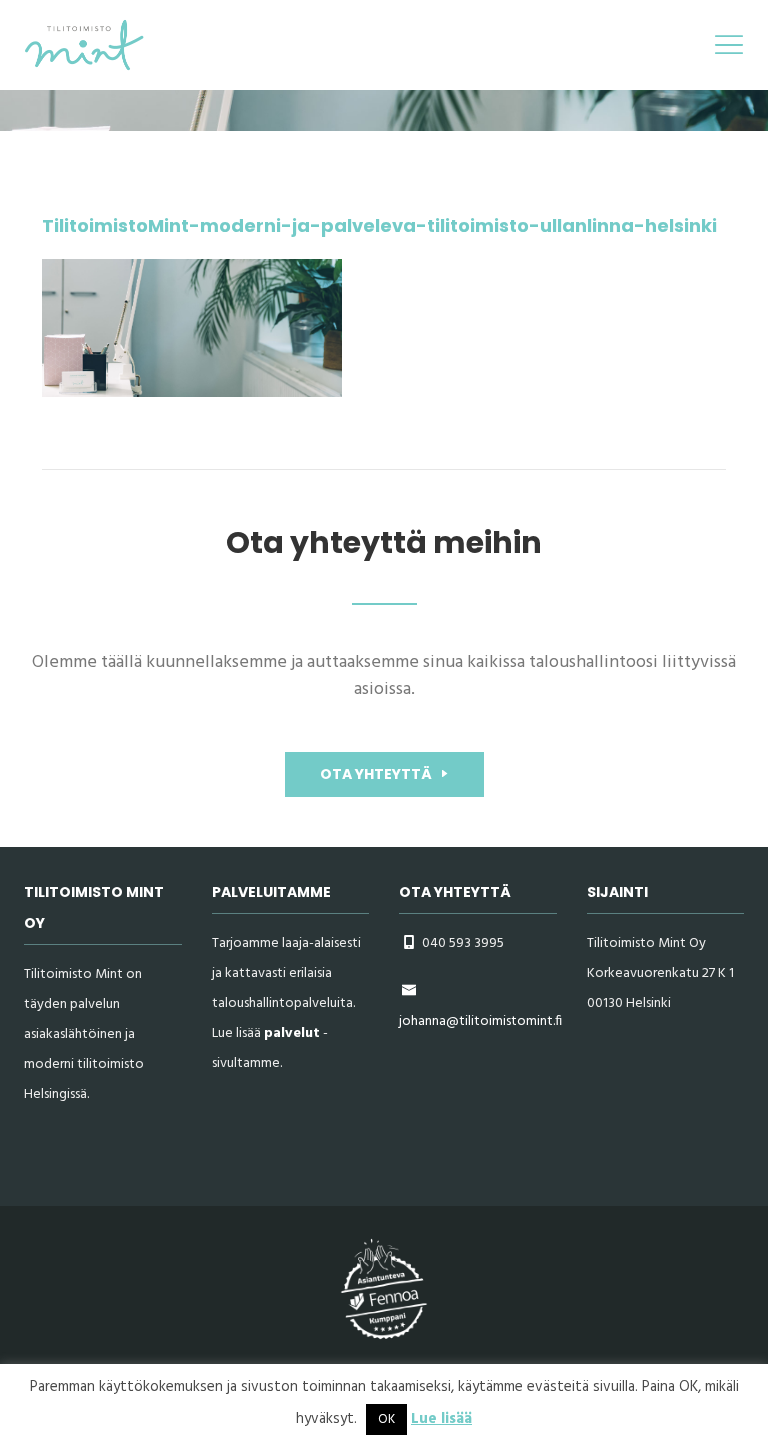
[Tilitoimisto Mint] (84, 44)
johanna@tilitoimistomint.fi (480, 1021)
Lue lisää (441, 1419)
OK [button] (386, 1419)
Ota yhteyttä (377, 774)
